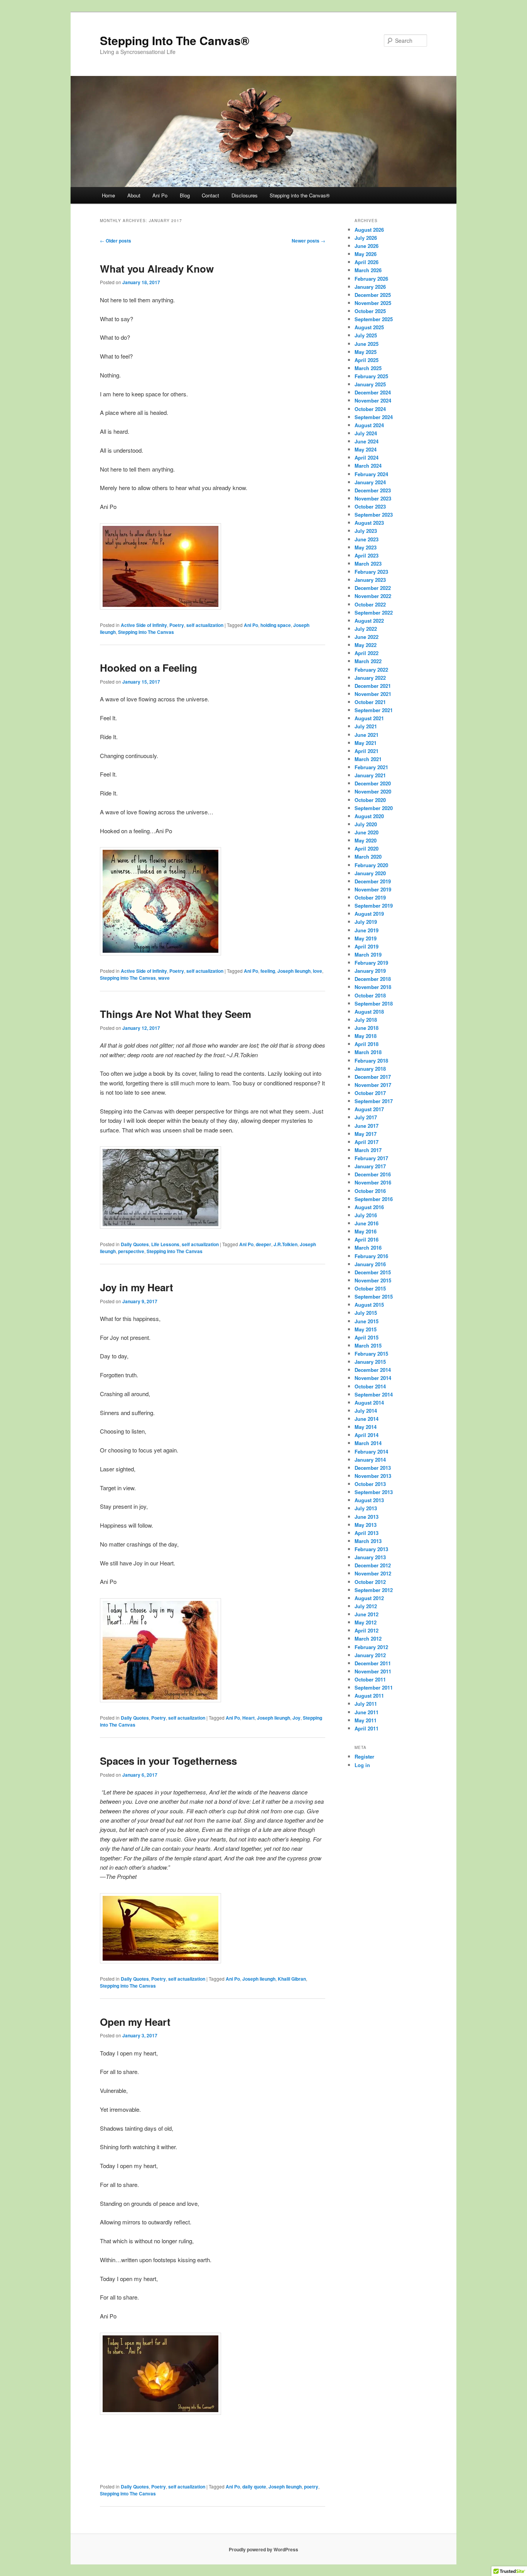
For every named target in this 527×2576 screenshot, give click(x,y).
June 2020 (367, 832)
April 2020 (367, 848)
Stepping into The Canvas (146, 632)
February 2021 (371, 767)
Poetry (177, 625)
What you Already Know (157, 269)
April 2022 (367, 653)
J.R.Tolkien (285, 1244)
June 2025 (367, 344)
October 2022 (370, 604)
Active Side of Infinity (144, 625)
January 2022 (370, 678)
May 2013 (366, 1525)
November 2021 (373, 694)
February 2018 (371, 1061)
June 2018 (367, 1028)
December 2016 (373, 1174)
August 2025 (369, 327)
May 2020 (366, 840)
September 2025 (374, 319)
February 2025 (371, 376)
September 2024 (374, 417)
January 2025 (370, 384)
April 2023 (367, 555)
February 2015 (371, 1354)
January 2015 (370, 1362)
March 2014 (368, 1443)
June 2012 (367, 1614)
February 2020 (371, 865)
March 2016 (368, 1248)
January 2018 (370, 1069)
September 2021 (374, 710)
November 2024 (373, 400)
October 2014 (370, 1386)
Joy (296, 1718)
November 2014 (373, 1378)
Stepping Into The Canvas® (175, 40)
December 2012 (373, 1565)
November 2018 (373, 987)
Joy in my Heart (137, 1287)
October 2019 (370, 897)
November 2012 (373, 1573)
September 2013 (374, 1492)
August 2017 (369, 1109)
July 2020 (366, 824)
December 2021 (373, 686)
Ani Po (160, 195)
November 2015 (373, 1280)
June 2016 (367, 1223)
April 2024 (367, 457)
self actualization (205, 625)
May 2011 (366, 1720)
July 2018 (366, 1020)
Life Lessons (165, 1244)
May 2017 (366, 1134)
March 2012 (368, 1638)
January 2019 (370, 971)
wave (164, 978)
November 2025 (373, 303)
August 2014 (369, 1403)
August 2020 (369, 816)
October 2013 (370, 1484)
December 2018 (373, 979)
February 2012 (371, 1647)
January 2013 (370, 1557)
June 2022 (367, 637)
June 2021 (367, 735)
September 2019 (374, 906)
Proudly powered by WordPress (263, 2549)
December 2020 (373, 783)
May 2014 (366, 1427)
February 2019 (371, 963)
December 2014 (373, 1370)
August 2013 (369, 1500)
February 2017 (371, 1158)
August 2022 (369, 621)
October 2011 (370, 1679)
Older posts (116, 241)
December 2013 (373, 1468)
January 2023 (370, 580)
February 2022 (371, 670)
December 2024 (373, 392)
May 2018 (366, 1036)
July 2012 (366, 1606)
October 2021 (370, 702)
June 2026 (367, 246)
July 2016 (366, 1215)
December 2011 (373, 1663)
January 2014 (370, 1460)
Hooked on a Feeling (149, 668)
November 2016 (373, 1182)
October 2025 (370, 311)
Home (108, 195)
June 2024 (367, 441)
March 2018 (368, 1052)
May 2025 (366, 352)
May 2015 (366, 1329)
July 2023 (366, 531)
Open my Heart (135, 2022)
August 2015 (369, 1305)
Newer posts (308, 241)
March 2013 (368, 1541)
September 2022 (374, 612)
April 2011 (367, 1728)
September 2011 (374, 1687)
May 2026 (366, 254)
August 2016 (369, 1207)
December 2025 (373, 295)
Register (364, 1756)
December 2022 (373, 588)
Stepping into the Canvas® (300, 195)
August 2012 (369, 1598)
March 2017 (368, 1150)
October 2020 (370, 800)
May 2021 (366, 743)
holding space (276, 625)
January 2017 (370, 1166)
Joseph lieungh (294, 971)
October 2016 (370, 1191)
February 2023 (371, 572)
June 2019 (367, 930)
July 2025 (366, 335)
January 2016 (370, 1264)
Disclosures (245, 195)
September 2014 (374, 1394)
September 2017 (374, 1101)
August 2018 (369, 1012)
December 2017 (373, 1077)
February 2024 (371, 474)
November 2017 (373, 1085)
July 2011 (366, 1704)
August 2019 (369, 914)
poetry (311, 2487)
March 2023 (368, 564)
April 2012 (367, 1630)
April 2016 (367, 1239)
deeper (263, 1244)
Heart (248, 1718)
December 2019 (373, 881)
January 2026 (370, 287)
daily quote (254, 2487)
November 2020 (373, 791)
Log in (362, 1765)
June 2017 (367, 1126)
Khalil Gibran (292, 1979)
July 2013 (366, 1508)
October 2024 (370, 409)
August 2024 (369, 425)
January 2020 (370, 873)
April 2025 (367, 360)
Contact (210, 195)
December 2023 (373, 490)
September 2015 (374, 1296)
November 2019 (373, 889)
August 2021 (369, 718)
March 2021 (368, 759)
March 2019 (368, 954)
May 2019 (366, 938)
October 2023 (370, 506)
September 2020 (374, 808)
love (318, 971)
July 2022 (366, 629)
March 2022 (368, 661)
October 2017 (370, 1093)
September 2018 (374, 1003)
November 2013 (373, 1476)
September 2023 (374, 515)
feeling (268, 971)
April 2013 (367, 1533)
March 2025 (368, 368)
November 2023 (373, 498)
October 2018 (370, 995)
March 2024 (368, 466)
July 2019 (366, 922)
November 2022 (373, 596)
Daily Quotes (135, 1244)
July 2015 (366, 1313)
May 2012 (366, 1622)
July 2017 (366, 1117)
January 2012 (370, 1655)
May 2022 (366, 645)
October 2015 (370, 1288)
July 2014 (366, 1411)
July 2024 (366, 433)
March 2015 (368, 1345)
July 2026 (366, 238)
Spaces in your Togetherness (168, 1761)
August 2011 (369, 1696)
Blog (185, 195)
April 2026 (367, 262)
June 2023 (367, 539)
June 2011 (367, 1712)
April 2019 (367, 946)
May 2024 (366, 449)
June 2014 (367, 1419)
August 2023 (369, 523)
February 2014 (371, 1451)
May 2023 (366, 547)
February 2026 (371, 279)
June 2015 (367, 1321)
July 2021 (366, 726)
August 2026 (369, 230)
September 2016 (374, 1199)
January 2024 (370, 482)
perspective (131, 1251)
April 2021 (367, 751)
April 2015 (367, 1337)
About (134, 195)
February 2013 (371, 1549)
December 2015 (373, 1272)
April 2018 (367, 1044)
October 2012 (370, 1582)
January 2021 (370, 775)
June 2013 (367, 1517)
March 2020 (368, 857)
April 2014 (367, 1435)
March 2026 (368, 270)
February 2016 (371, 1256)
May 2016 (366, 1231)
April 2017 (367, 1142)
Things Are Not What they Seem (176, 1014)
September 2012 (374, 1590)
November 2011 (373, 1671)
